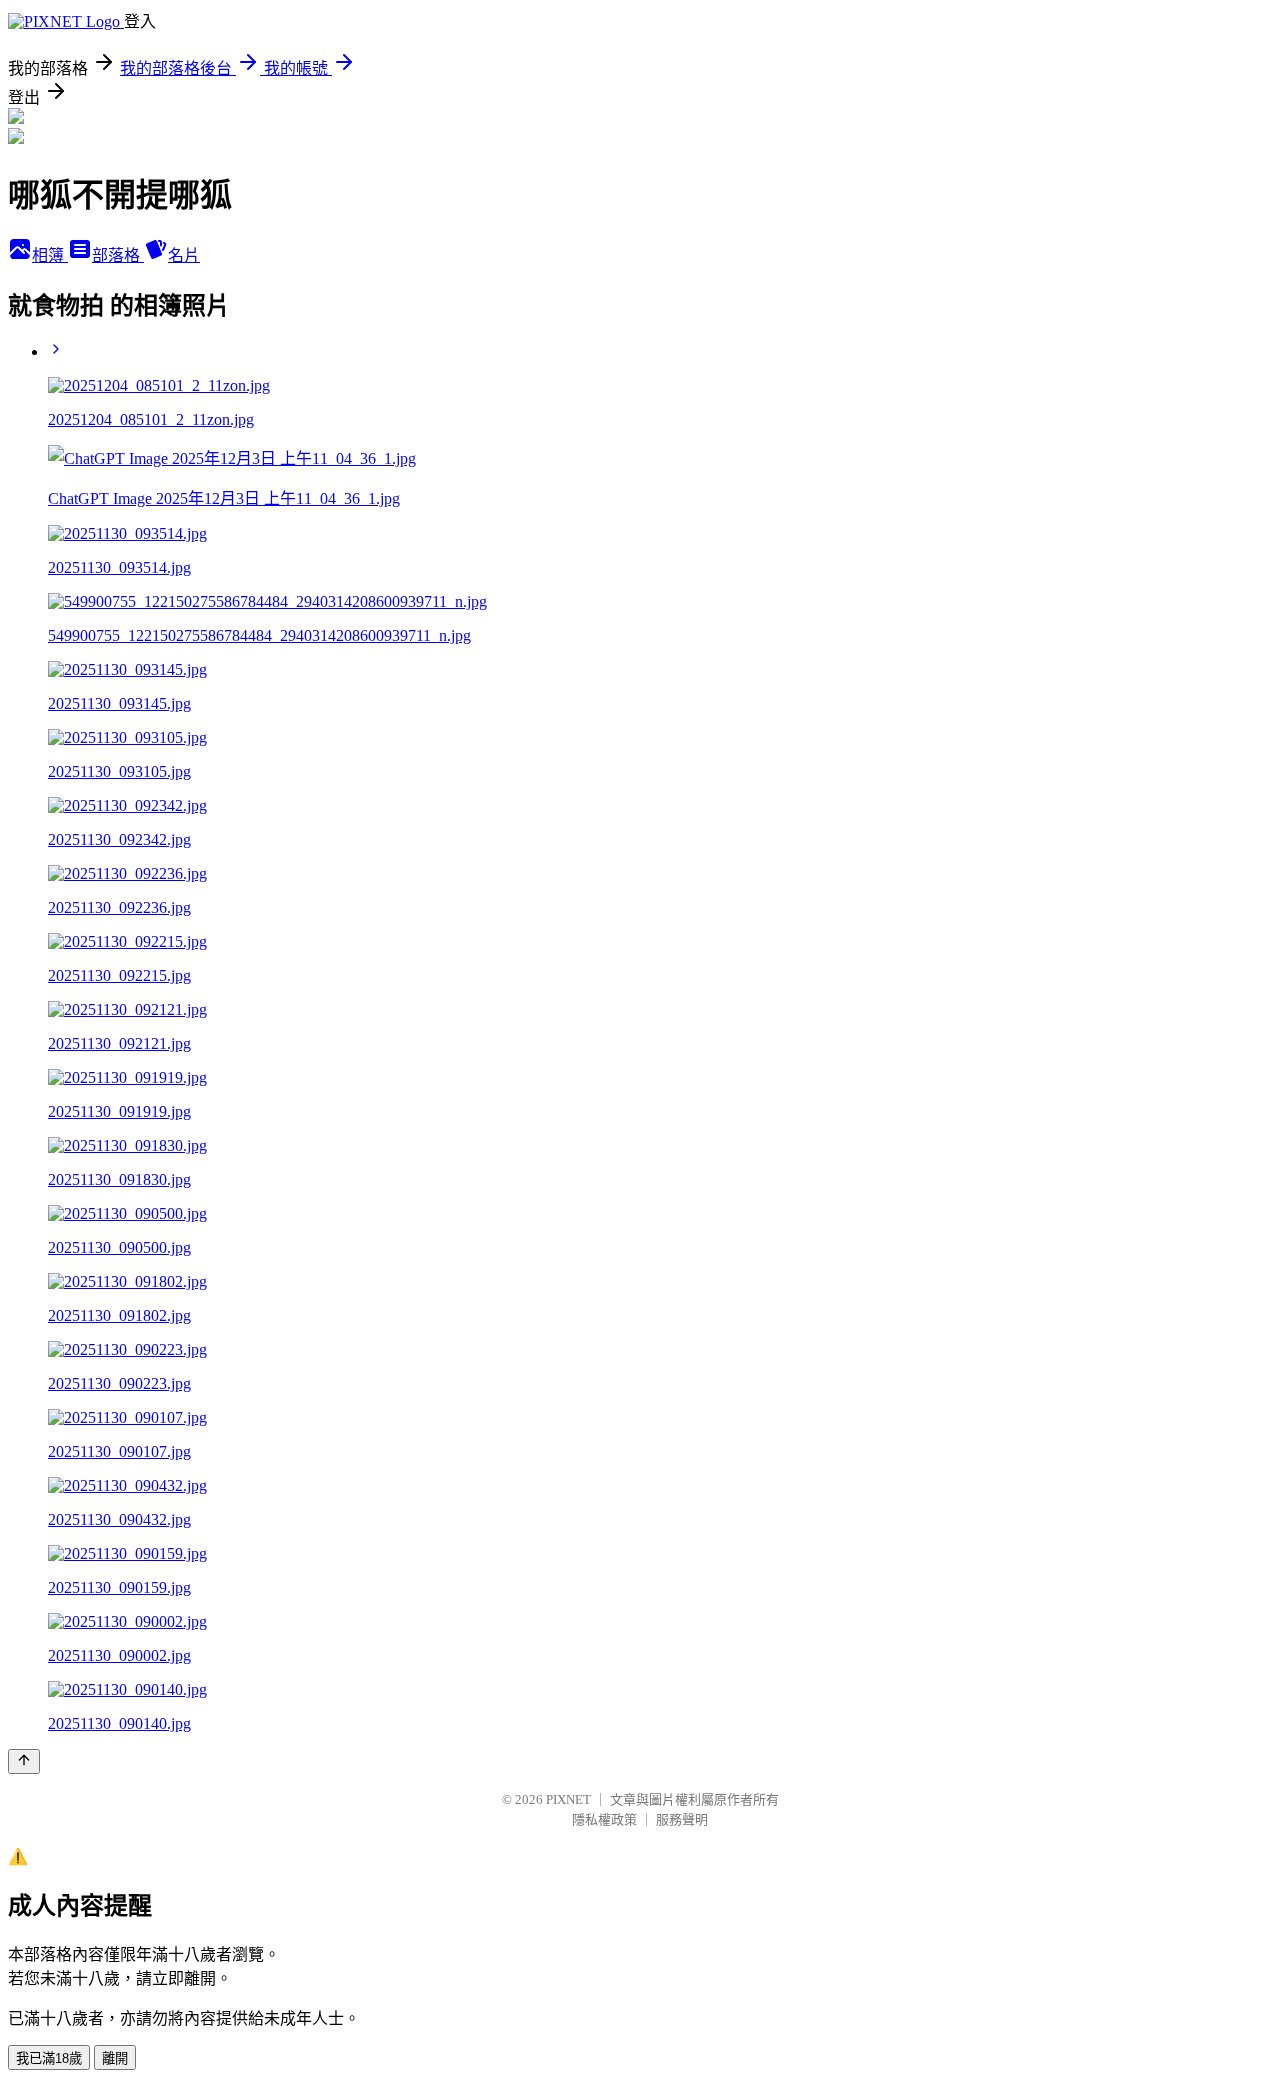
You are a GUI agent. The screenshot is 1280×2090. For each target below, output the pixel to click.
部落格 (118, 255)
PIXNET (568, 1799)
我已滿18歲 (49, 2058)
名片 (184, 255)
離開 (115, 2058)
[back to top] (24, 1761)
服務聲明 (682, 1819)
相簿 (50, 255)
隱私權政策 (604, 1819)
